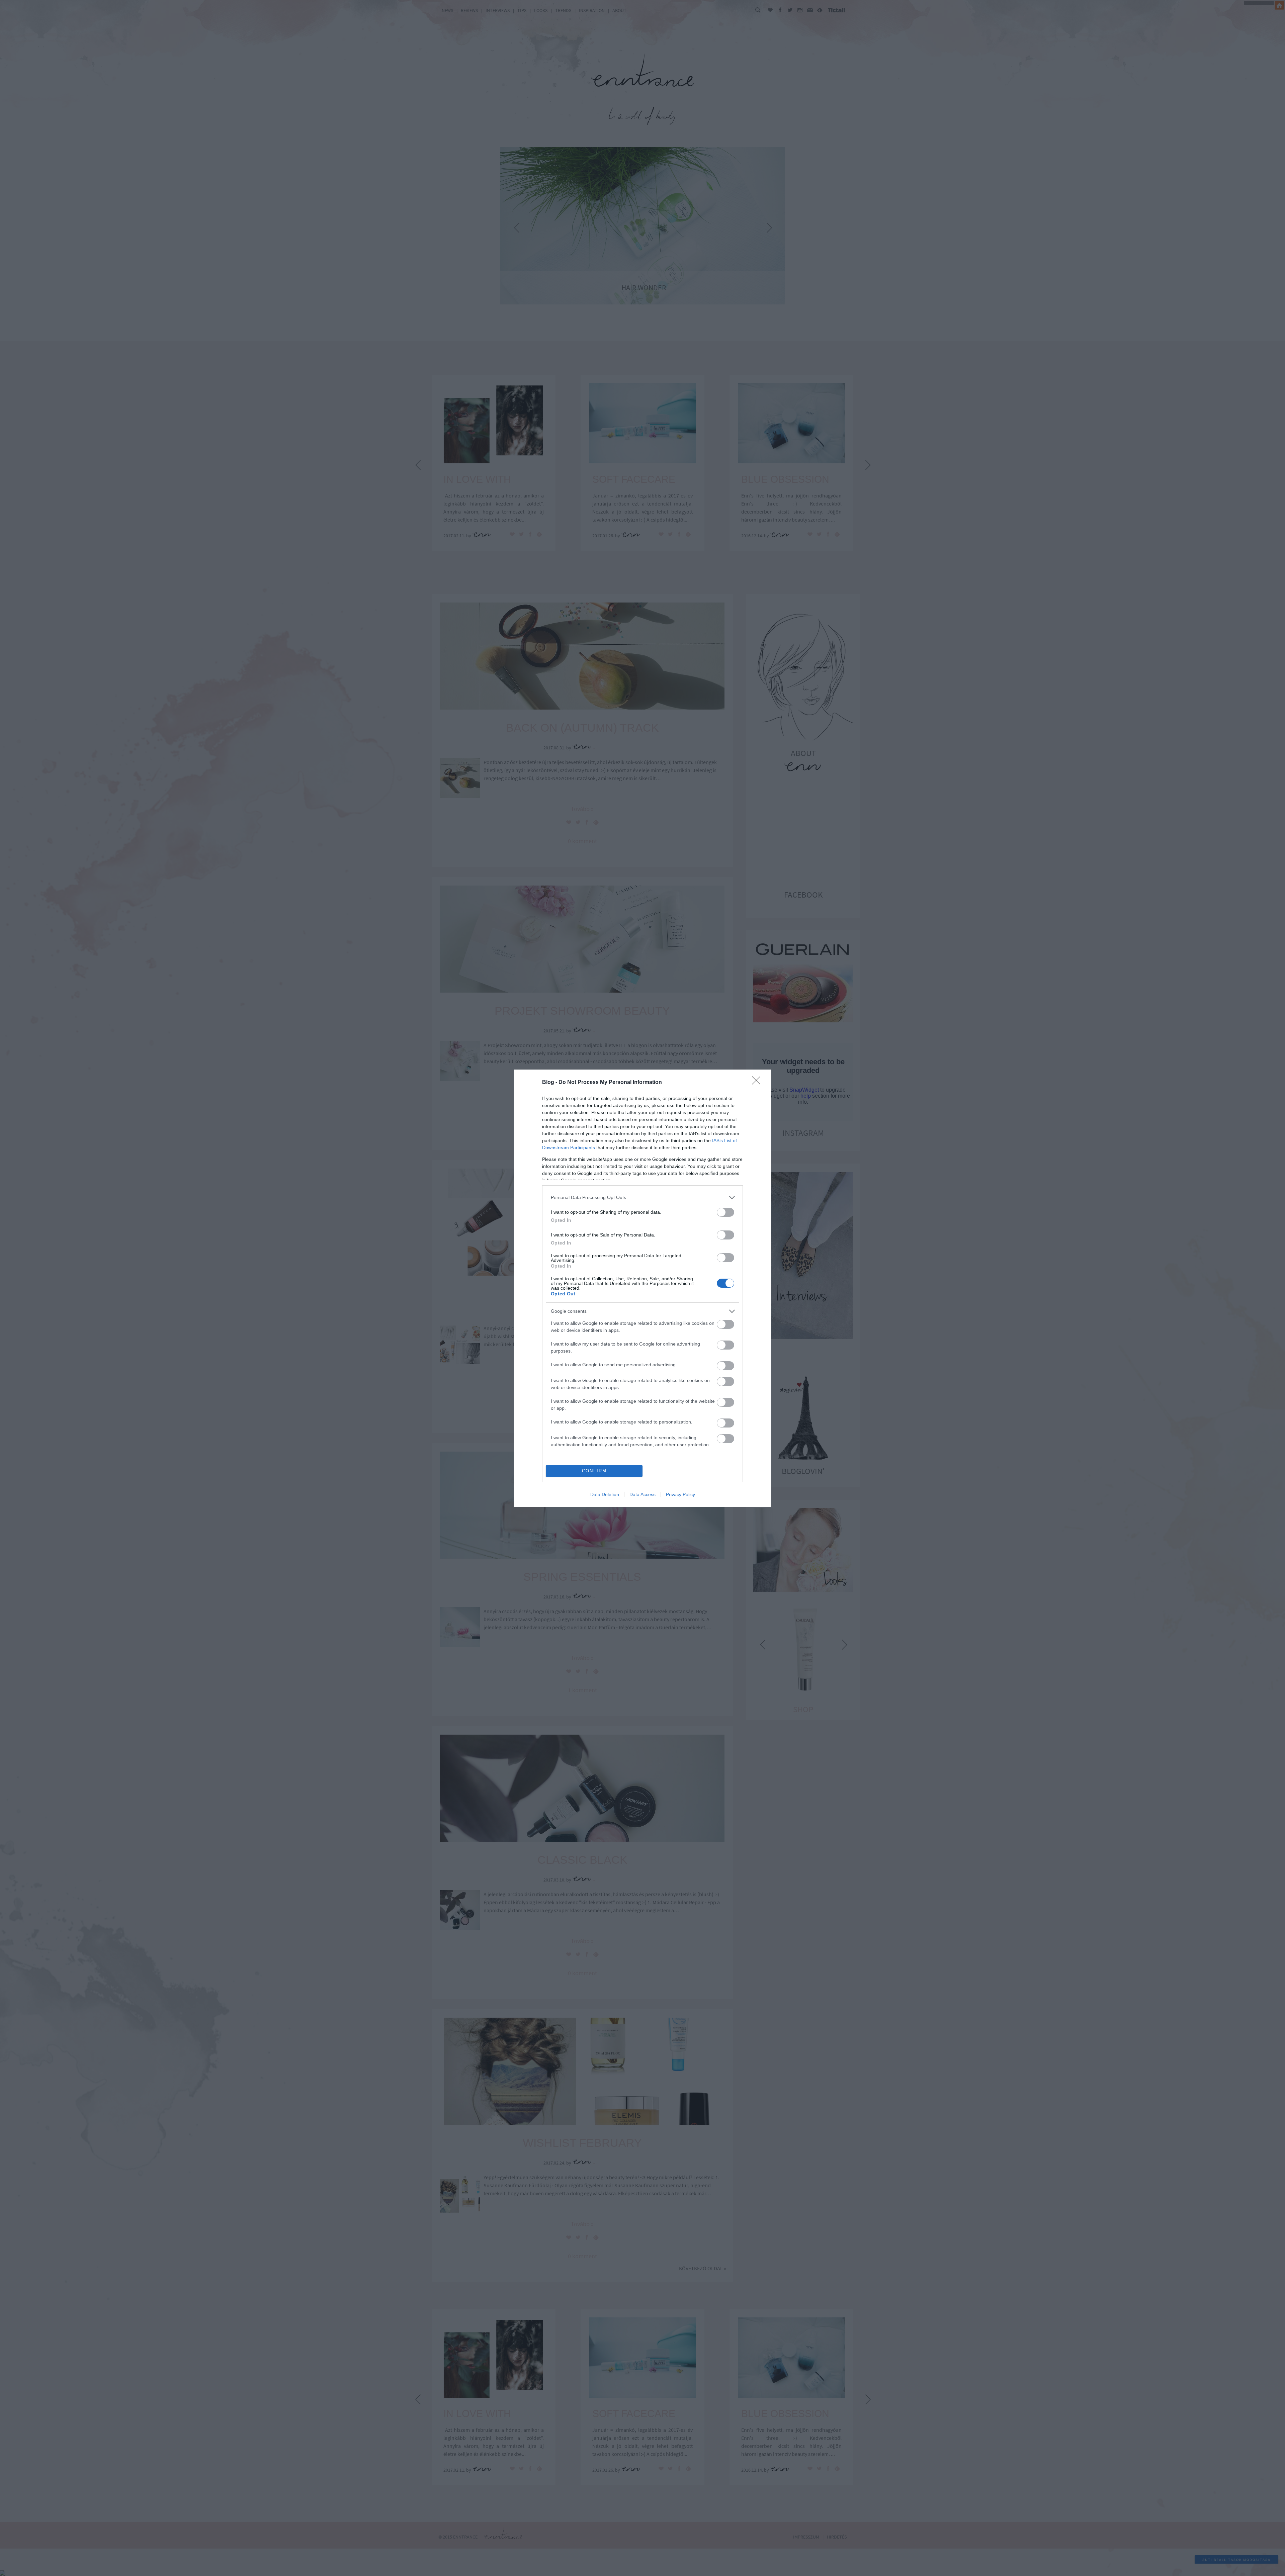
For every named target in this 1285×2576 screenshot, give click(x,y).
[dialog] (642, 1288)
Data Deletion (605, 1494)
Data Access (642, 1494)
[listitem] (642, 1198)
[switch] (725, 1212)
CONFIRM (594, 1471)
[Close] (758, 1083)
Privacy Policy (680, 1494)
